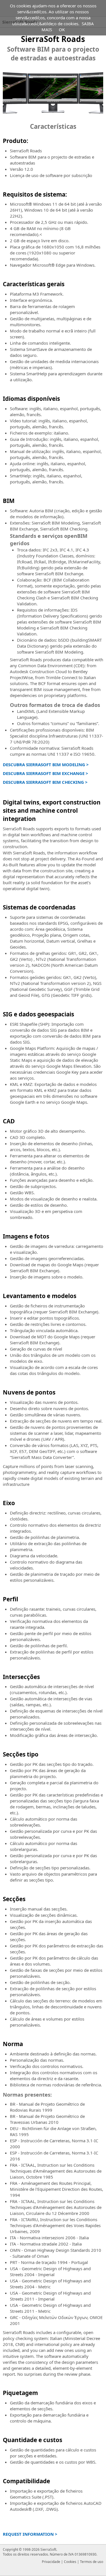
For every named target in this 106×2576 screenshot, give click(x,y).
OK (62, 30)
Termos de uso (92, 2562)
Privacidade (51, 2562)
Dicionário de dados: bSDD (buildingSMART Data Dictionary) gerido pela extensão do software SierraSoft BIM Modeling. (59, 646)
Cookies (70, 2562)
